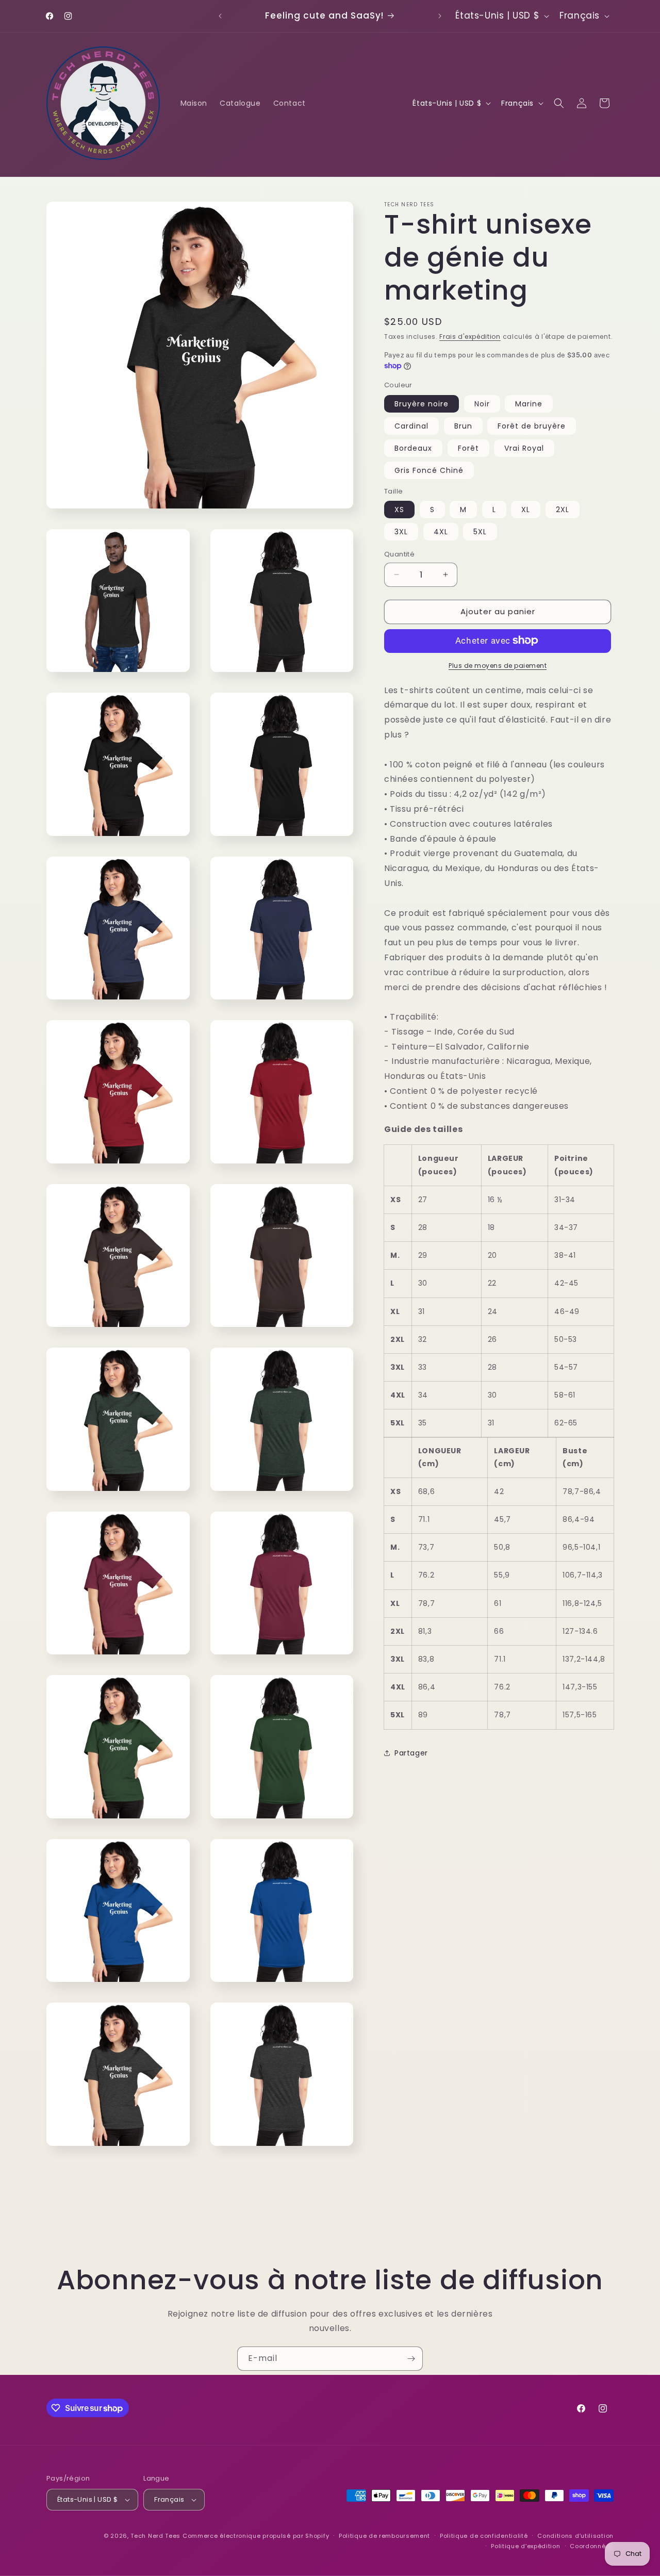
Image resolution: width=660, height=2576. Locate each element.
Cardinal (411, 425)
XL (526, 510)
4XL (441, 532)
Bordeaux (413, 448)
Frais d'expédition (470, 337)
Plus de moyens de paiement (498, 665)
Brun (463, 425)
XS (399, 510)
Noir (482, 403)
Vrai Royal (524, 448)
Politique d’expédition (525, 2546)
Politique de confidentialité (484, 2536)
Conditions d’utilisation (575, 2536)
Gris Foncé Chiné (429, 470)
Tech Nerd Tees (155, 2536)
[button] (559, 103)
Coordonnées (592, 2546)
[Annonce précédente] (220, 16)
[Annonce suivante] (440, 16)
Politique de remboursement (384, 2536)
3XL (401, 532)
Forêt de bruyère (532, 425)
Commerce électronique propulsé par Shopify (256, 2536)
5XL (480, 532)
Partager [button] (411, 1753)
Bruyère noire (422, 403)
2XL (563, 510)
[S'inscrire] (411, 2359)
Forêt (468, 448)
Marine (529, 403)
